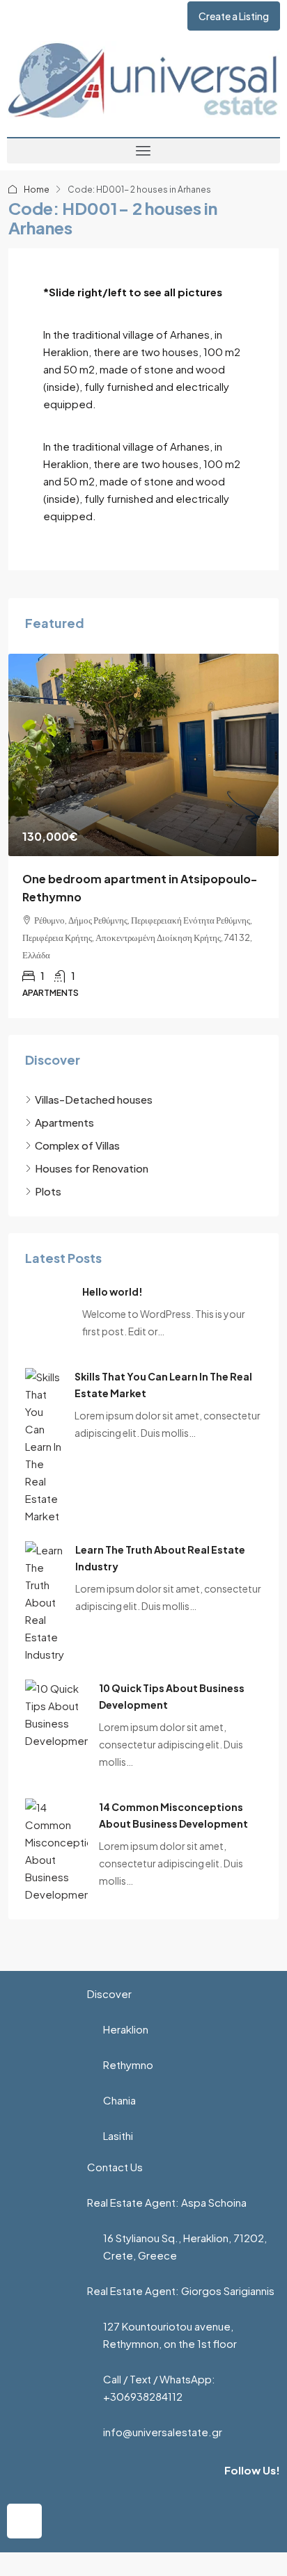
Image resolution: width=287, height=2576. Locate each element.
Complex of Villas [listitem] (77, 1145)
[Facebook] (24, 2521)
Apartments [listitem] (64, 1122)
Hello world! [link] (113, 1291)
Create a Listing (234, 16)
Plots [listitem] (48, 1191)
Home (37, 190)
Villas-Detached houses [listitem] (94, 1099)
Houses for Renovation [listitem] (92, 1168)
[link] (143, 755)
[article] (143, 836)
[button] (143, 151)
